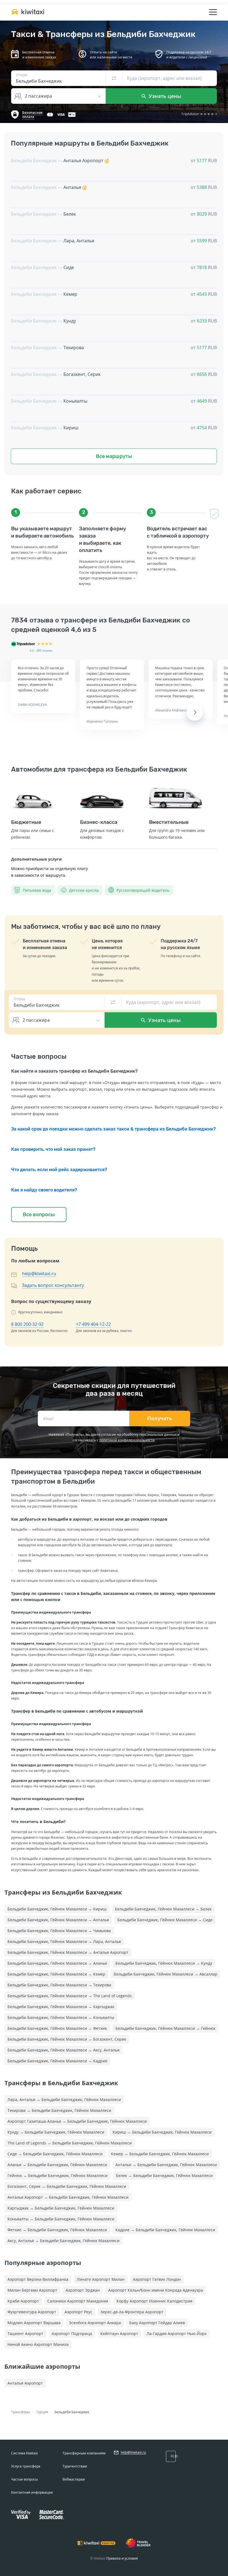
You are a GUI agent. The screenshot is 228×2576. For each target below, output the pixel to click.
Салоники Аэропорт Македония (78, 2301)
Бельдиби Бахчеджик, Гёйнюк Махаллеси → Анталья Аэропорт (68, 1952)
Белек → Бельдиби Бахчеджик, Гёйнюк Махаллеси (164, 2175)
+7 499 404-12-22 (93, 1324)
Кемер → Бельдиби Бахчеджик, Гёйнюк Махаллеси (160, 2154)
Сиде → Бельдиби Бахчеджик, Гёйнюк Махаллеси (55, 2154)
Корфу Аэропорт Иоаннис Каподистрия (154, 2301)
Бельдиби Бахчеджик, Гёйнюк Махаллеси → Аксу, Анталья (64, 2050)
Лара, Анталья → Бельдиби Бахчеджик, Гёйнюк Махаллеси (64, 2100)
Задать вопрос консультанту (53, 1285)
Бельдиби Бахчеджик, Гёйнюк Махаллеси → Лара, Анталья (64, 1941)
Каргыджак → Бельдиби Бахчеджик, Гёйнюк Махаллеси (61, 2208)
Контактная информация (32, 2492)
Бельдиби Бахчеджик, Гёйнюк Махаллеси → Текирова (59, 1985)
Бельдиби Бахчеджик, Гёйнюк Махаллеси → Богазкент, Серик (67, 2039)
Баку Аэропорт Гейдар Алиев (157, 2323)
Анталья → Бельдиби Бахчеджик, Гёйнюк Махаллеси (166, 2165)
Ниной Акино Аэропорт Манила (38, 2344)
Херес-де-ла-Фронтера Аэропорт (132, 2312)
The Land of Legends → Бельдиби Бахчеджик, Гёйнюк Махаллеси (70, 2143)
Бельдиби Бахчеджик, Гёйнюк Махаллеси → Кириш (57, 1909)
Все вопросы (39, 1215)
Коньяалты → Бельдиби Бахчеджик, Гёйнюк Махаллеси (61, 2219)
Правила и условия (122, 2558)
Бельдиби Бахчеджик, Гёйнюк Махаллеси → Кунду (164, 1963)
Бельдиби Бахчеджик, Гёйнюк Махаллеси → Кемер (56, 1974)
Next (195, 712)
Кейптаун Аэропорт (119, 2334)
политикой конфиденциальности (127, 1440)
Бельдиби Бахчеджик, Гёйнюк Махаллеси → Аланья (57, 1963)
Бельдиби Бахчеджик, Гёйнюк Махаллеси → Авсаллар (166, 1974)
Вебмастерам (74, 2479)
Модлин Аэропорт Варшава (34, 2323)
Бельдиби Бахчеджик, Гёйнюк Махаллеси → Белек (163, 1909)
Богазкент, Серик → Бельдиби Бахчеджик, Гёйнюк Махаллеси (67, 2186)
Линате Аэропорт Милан (101, 2279)
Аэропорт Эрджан (83, 2290)
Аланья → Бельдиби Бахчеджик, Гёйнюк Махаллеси (57, 2165)
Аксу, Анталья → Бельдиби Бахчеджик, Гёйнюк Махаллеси (64, 2241)
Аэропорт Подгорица (72, 2334)
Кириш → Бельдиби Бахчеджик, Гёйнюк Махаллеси (162, 2132)
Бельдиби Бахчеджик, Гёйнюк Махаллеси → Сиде (165, 1920)
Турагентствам (75, 2466)
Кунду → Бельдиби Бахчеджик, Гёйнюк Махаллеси (56, 2132)
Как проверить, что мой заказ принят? (53, 1149)
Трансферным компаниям (84, 2453)
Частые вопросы (24, 2479)
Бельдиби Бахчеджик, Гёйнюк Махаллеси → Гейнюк (165, 2028)
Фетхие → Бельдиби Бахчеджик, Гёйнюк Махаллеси (57, 2230)
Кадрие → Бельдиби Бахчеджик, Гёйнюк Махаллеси (165, 2230)
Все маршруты (114, 456)
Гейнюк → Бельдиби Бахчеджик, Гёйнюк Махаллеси (58, 2175)
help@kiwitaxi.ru (39, 1274)
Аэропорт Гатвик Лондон (157, 2279)
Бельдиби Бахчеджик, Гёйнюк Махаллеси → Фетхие (57, 2028)
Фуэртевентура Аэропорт (32, 2312)
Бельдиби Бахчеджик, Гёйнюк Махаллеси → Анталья (58, 1920)
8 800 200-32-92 (27, 1324)
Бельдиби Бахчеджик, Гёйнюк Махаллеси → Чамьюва (59, 1931)
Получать (160, 1418)
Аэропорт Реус (78, 2312)
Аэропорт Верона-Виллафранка (38, 2279)
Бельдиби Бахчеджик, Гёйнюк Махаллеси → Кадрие (57, 2061)
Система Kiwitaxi (24, 2453)
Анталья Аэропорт (25, 2383)
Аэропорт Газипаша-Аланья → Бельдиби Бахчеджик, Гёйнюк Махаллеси (77, 2121)
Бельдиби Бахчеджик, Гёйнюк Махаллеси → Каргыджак (61, 2007)
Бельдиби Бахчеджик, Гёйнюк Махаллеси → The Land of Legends (70, 1996)
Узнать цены (164, 96)
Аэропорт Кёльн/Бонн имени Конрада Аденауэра (156, 2290)
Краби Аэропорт (23, 2301)
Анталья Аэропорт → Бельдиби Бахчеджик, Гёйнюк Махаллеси (68, 2197)
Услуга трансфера (26, 2466)
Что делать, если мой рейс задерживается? (59, 1170)
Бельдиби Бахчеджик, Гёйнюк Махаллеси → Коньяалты (61, 2017)
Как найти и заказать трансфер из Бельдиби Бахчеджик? (74, 1071)
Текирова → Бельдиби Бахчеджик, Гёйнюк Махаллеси (59, 2110)
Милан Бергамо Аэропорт (32, 2290)
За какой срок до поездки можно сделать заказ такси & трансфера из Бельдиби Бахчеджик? (113, 1129)
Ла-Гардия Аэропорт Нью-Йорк (177, 2334)
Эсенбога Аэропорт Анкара (95, 2323)
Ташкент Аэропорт (25, 2334)
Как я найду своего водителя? (44, 1190)
